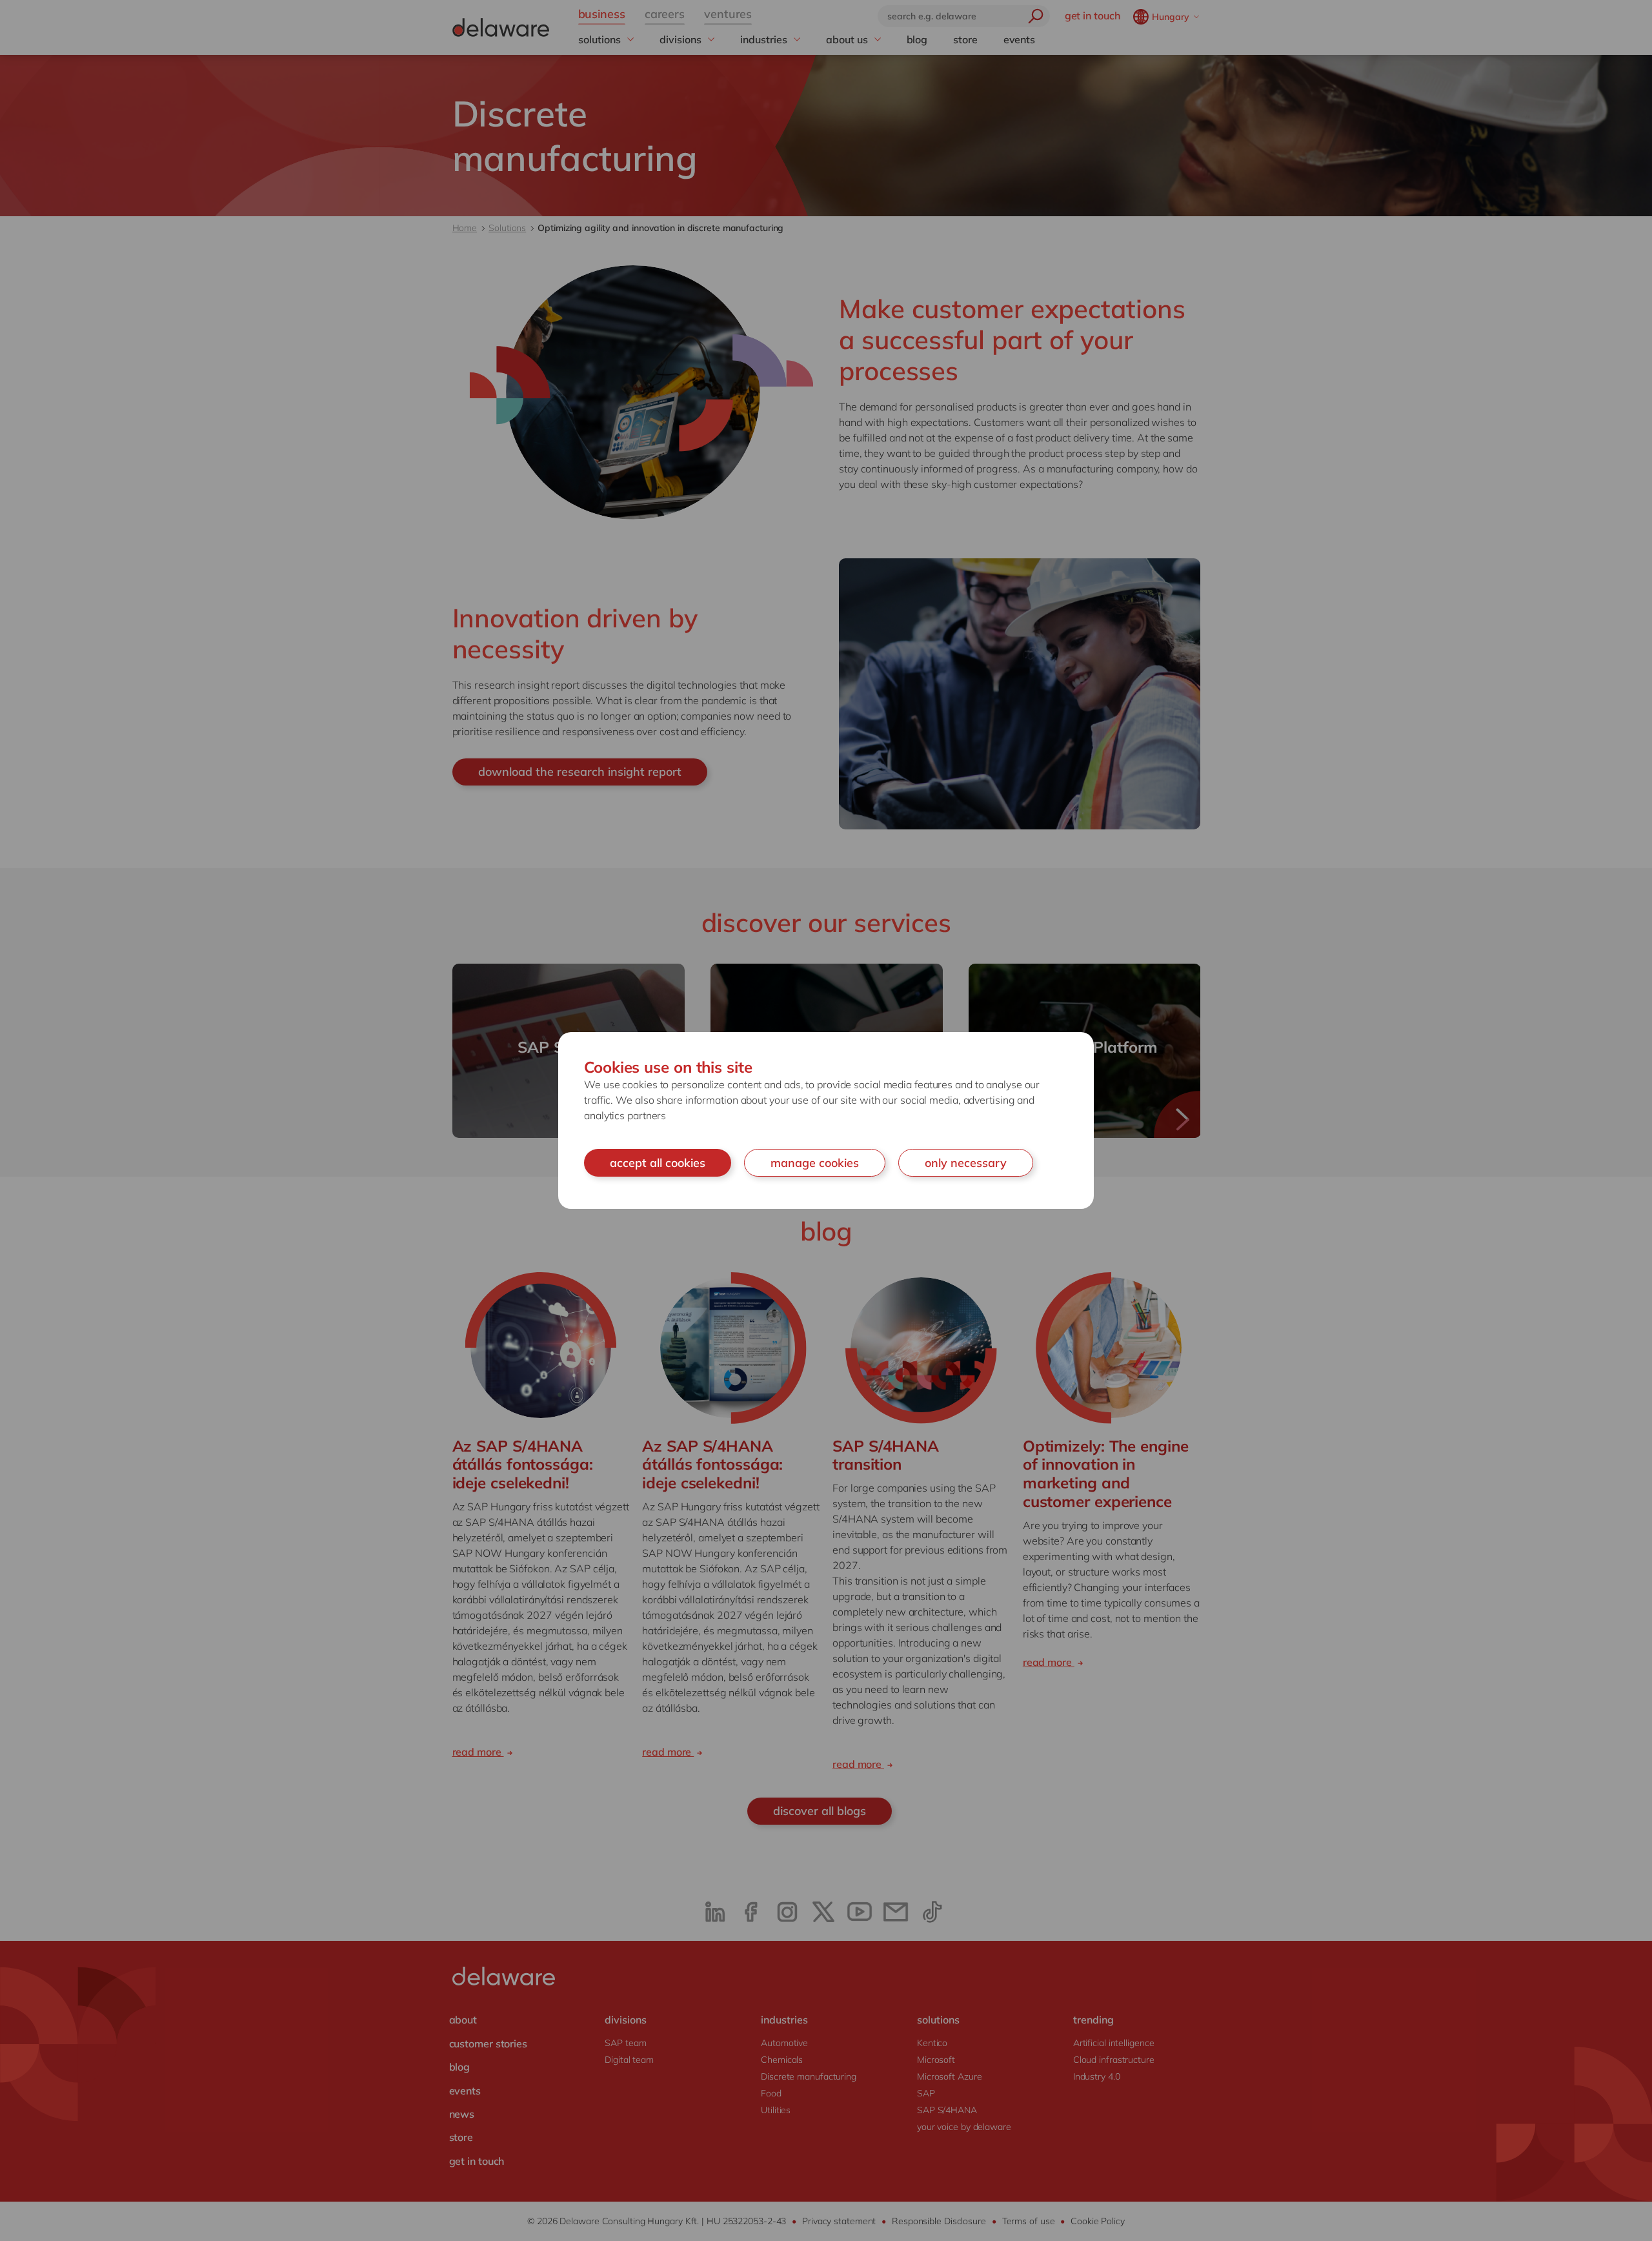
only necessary (966, 1163)
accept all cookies (658, 1163)
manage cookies (815, 1163)
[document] (826, 1121)
